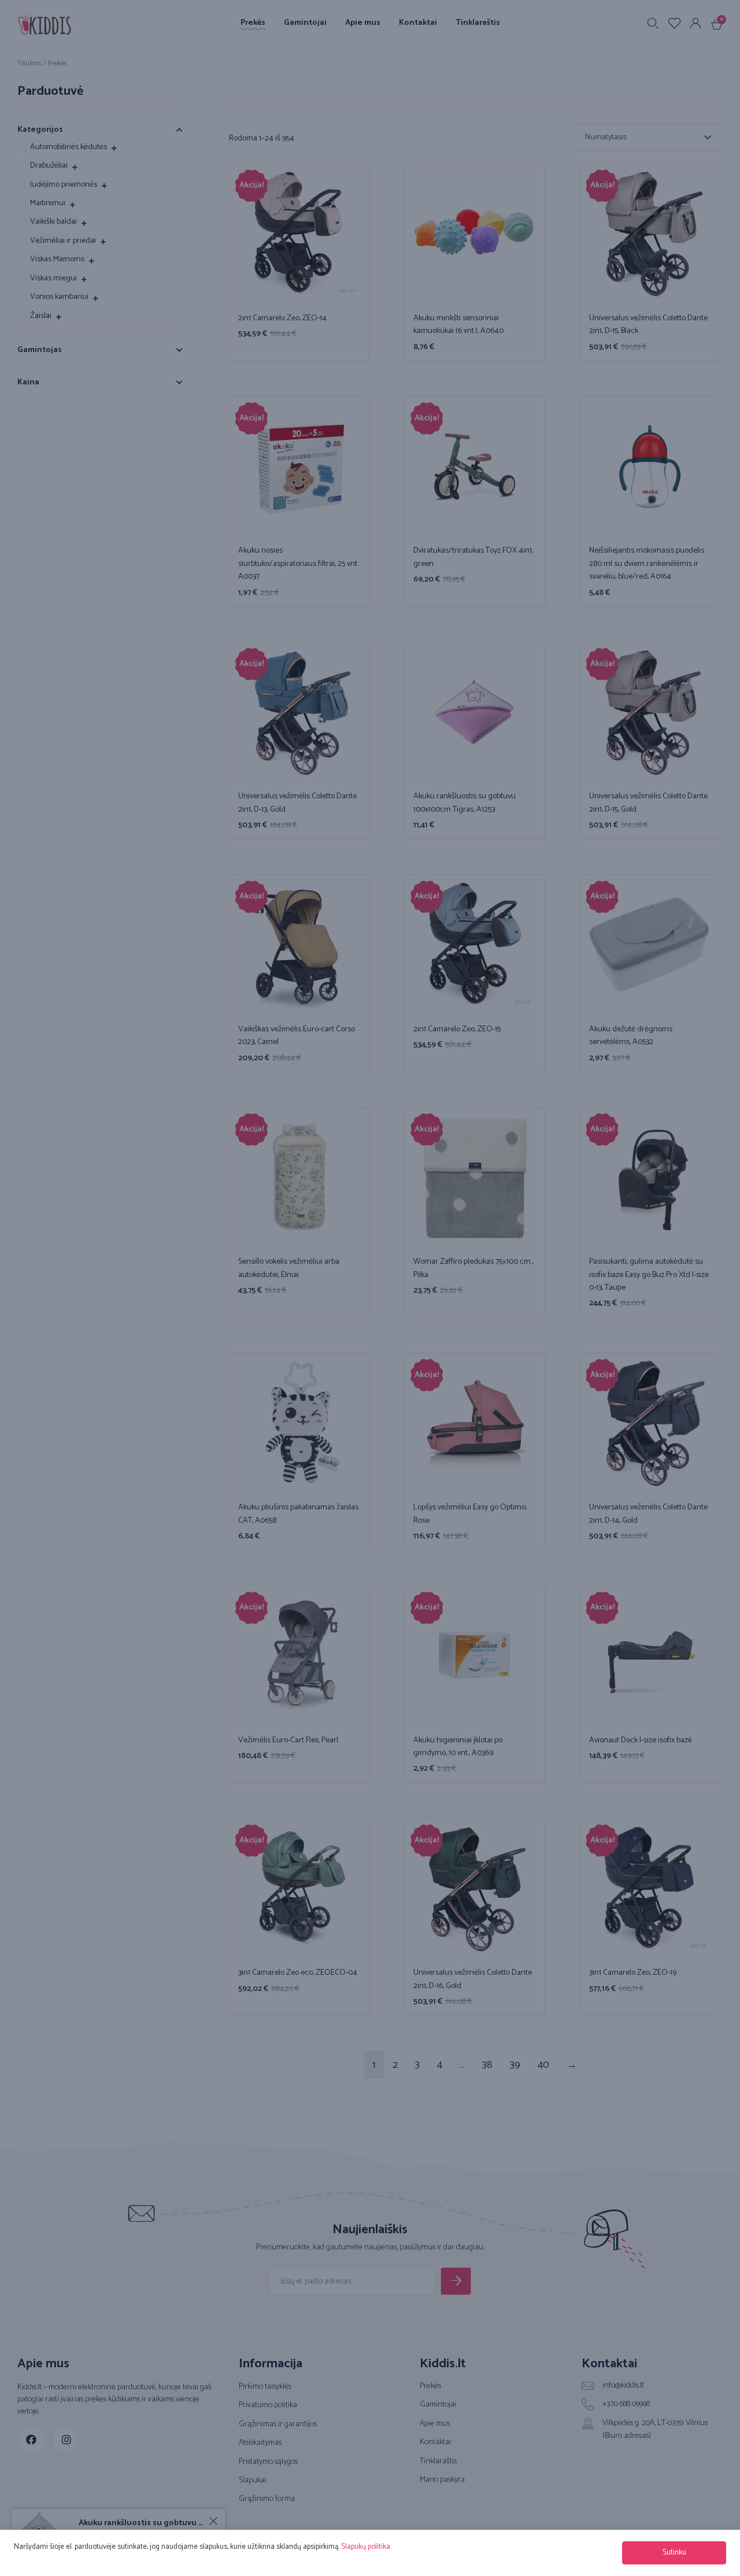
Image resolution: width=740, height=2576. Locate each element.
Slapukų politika (366, 2547)
